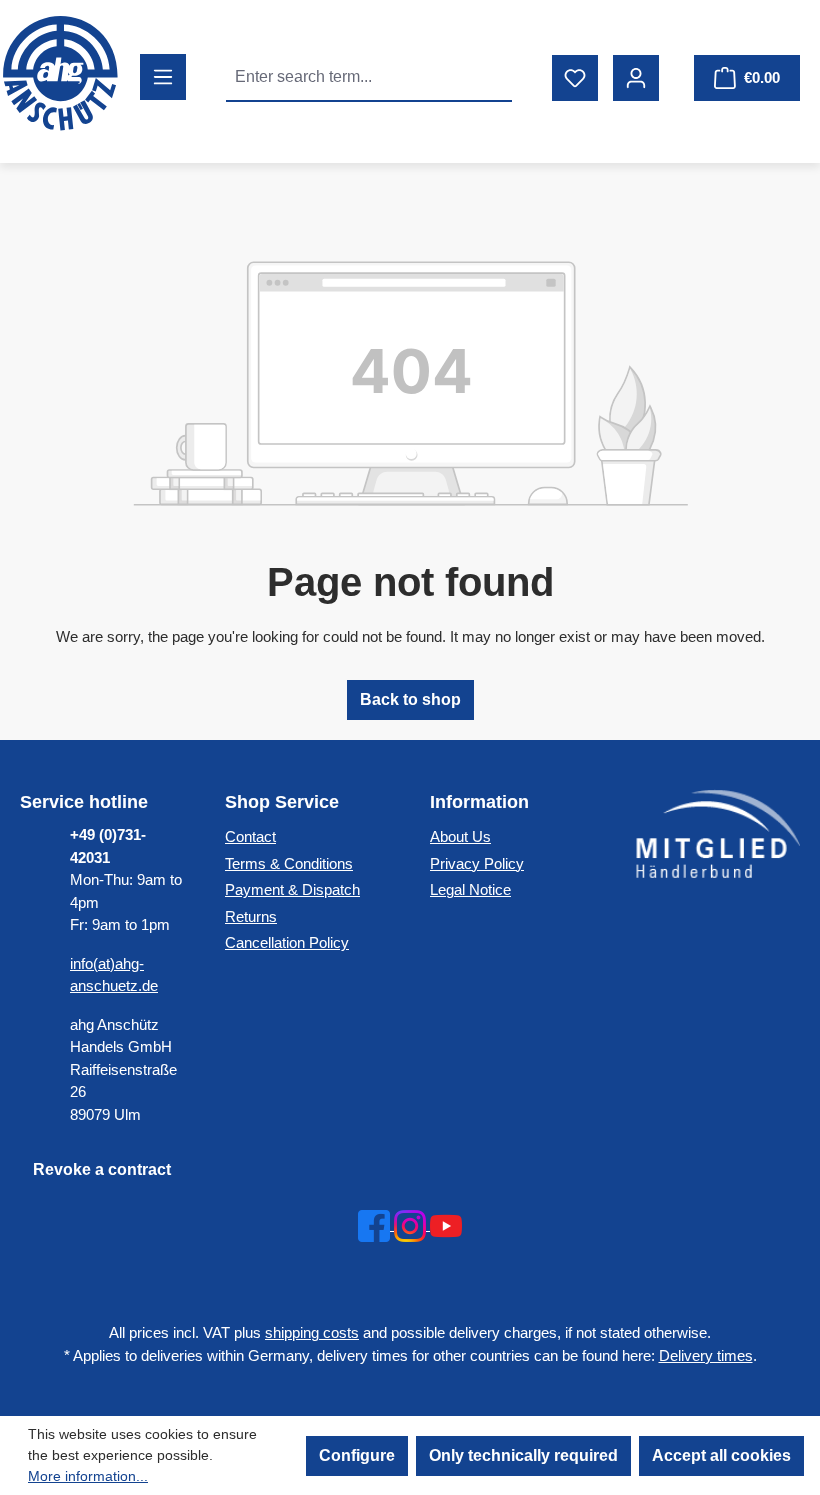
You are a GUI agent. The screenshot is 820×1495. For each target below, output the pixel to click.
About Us (460, 836)
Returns (251, 916)
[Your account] (636, 78)
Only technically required (523, 1455)
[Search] (489, 77)
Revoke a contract (102, 1169)
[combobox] (346, 77)
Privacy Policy (477, 863)
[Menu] (163, 77)
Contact (250, 836)
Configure (357, 1455)
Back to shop (410, 699)
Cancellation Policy (287, 942)
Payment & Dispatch (292, 889)
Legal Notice (470, 889)
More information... (88, 1476)
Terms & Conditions (289, 863)
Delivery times (706, 1355)
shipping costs (312, 1332)
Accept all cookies (721, 1455)
